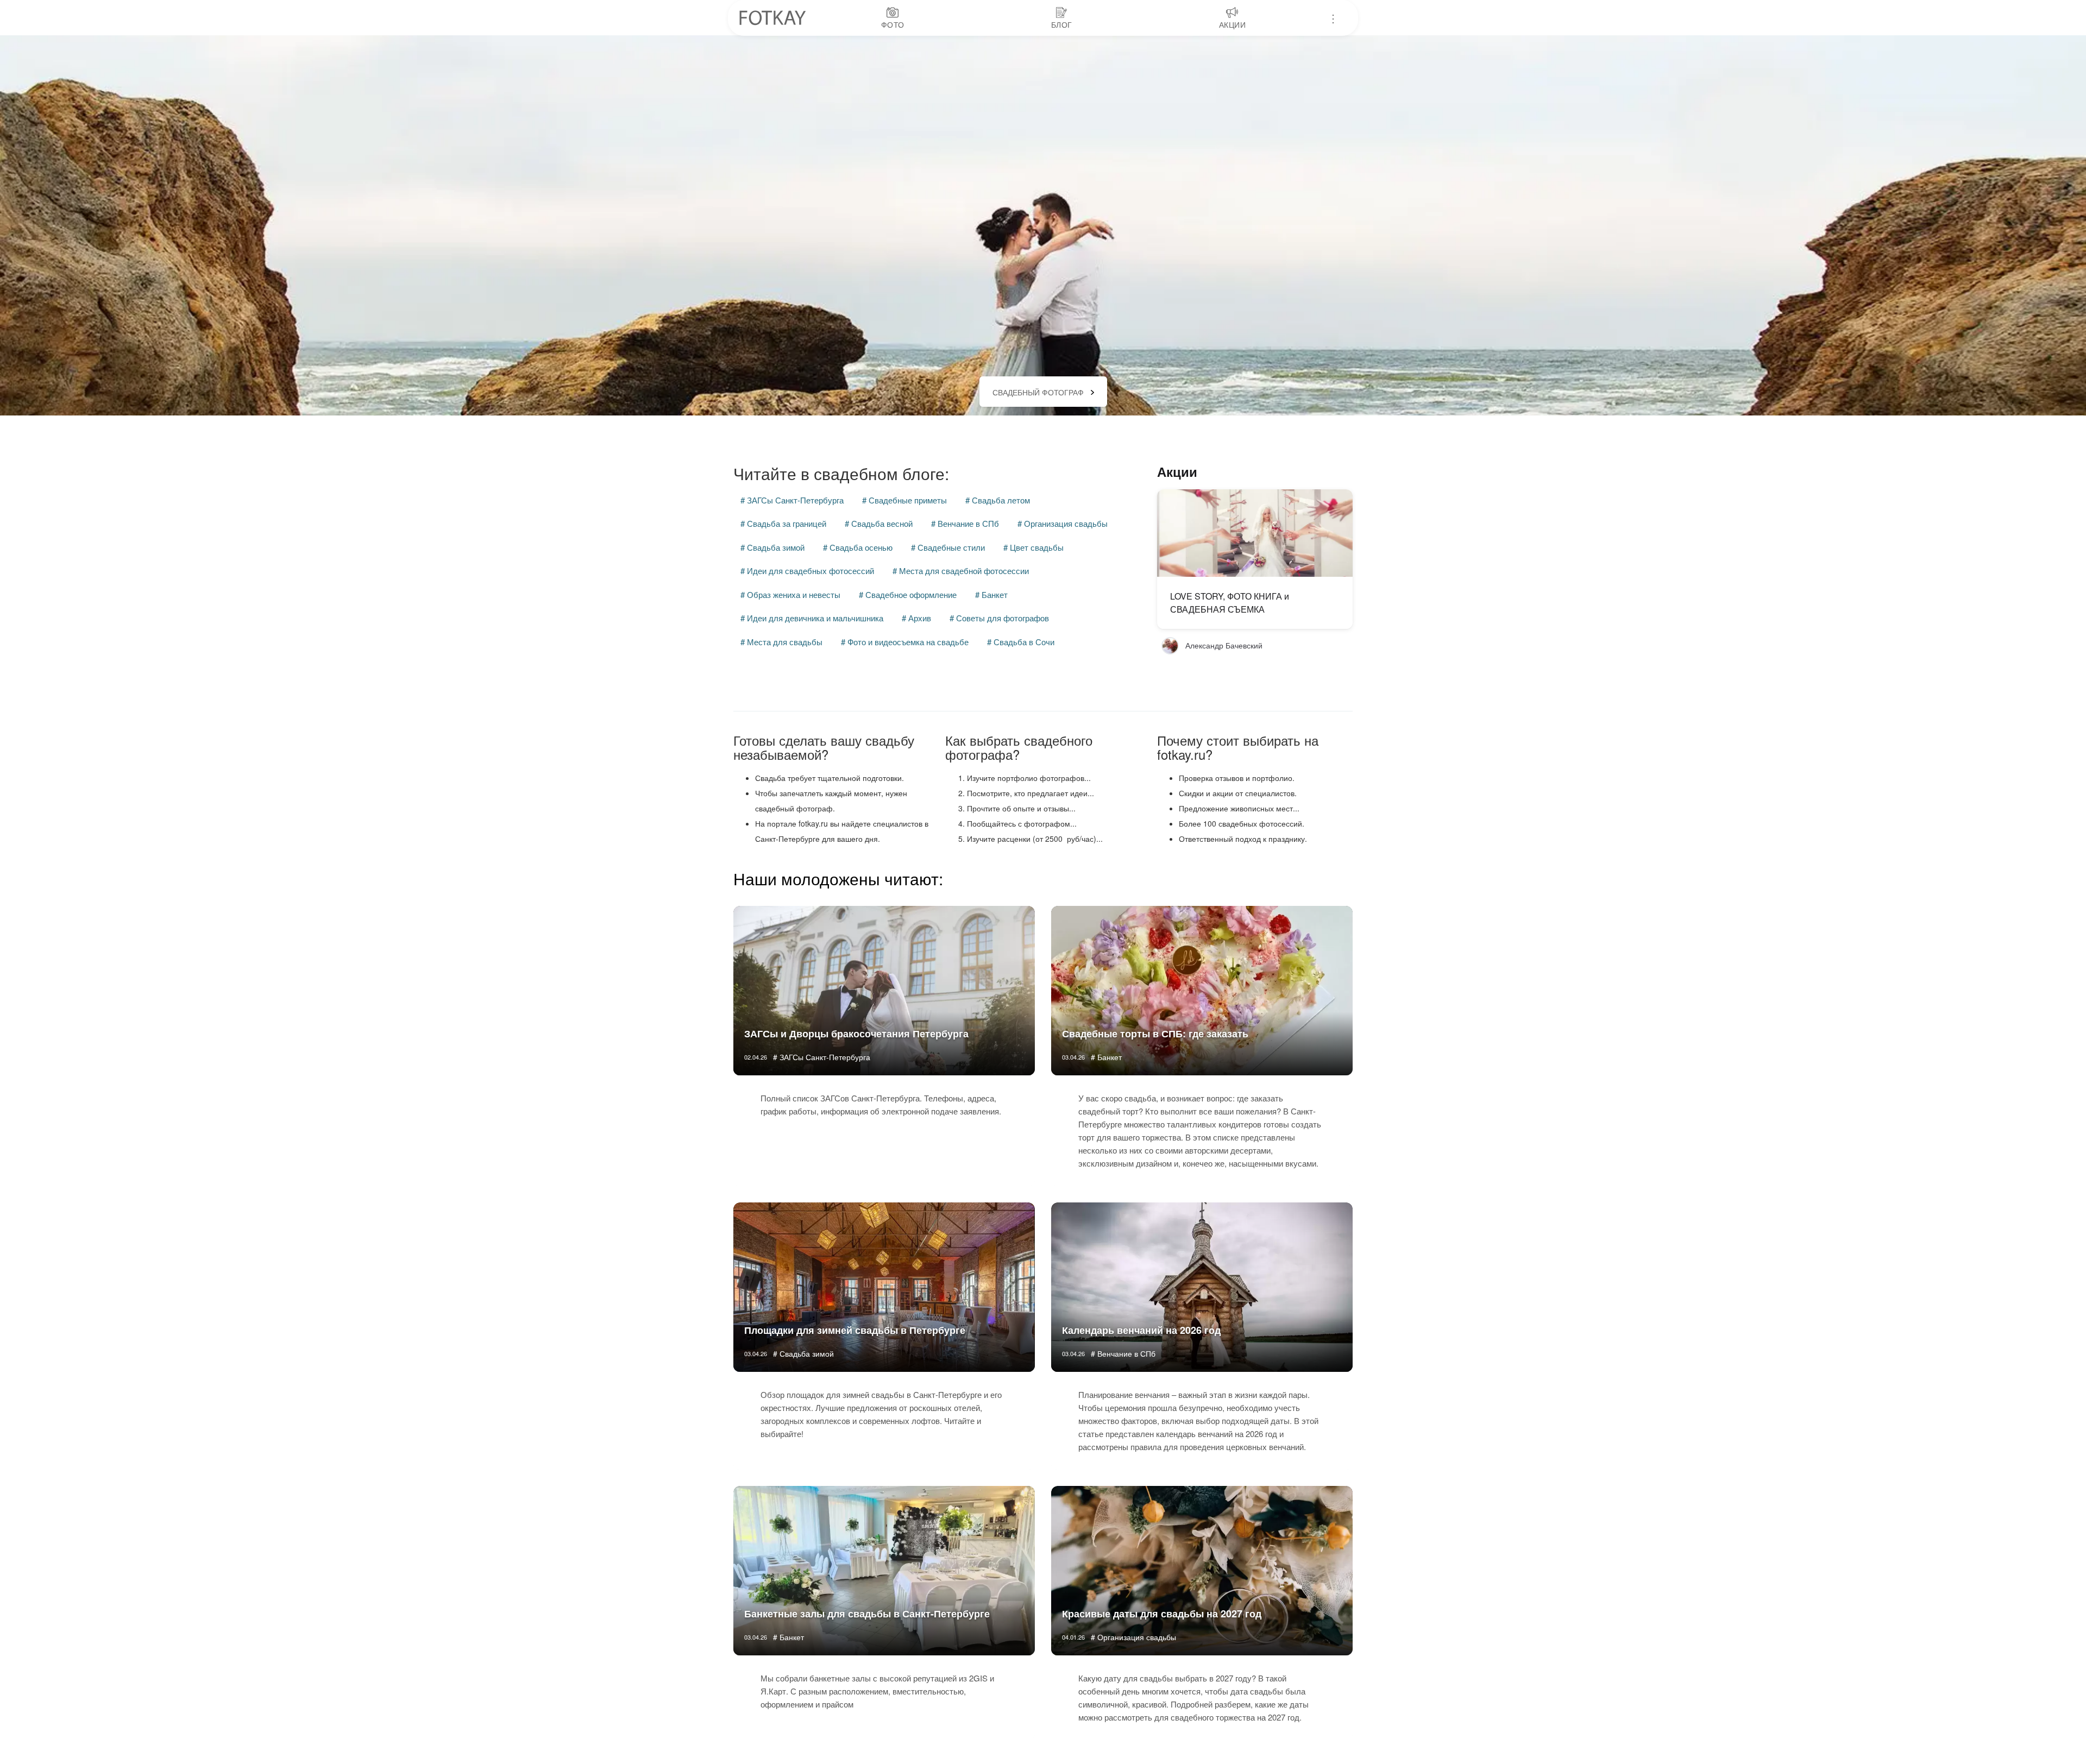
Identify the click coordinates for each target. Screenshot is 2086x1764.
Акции (1177, 471)
